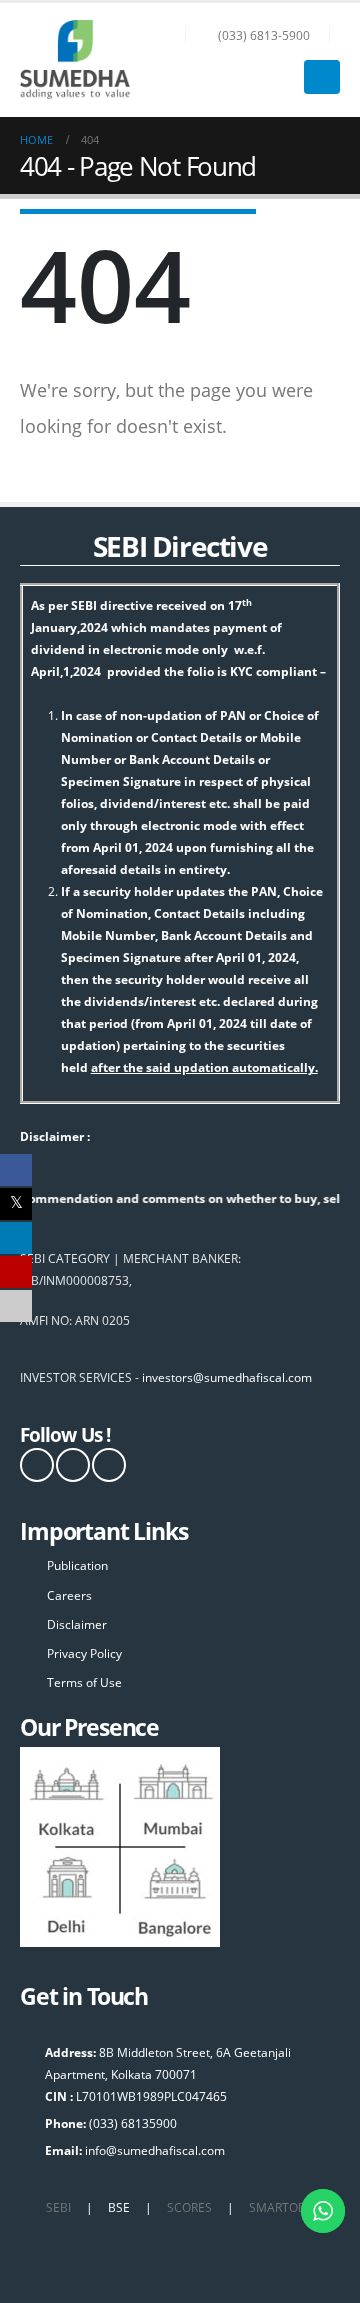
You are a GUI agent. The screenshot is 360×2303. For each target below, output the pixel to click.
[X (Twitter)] (73, 1465)
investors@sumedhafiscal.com (227, 1377)
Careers (69, 1595)
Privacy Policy (84, 1653)
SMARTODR (281, 2207)
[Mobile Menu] (322, 77)
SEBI (58, 2207)
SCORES (189, 2207)
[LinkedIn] (109, 1465)
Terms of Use (84, 1682)
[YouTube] (16, 1271)
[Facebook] (37, 1465)
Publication (77, 1565)
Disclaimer (77, 1624)
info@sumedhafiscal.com (155, 2150)
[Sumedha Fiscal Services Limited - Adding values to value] (75, 59)
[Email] (16, 1305)
